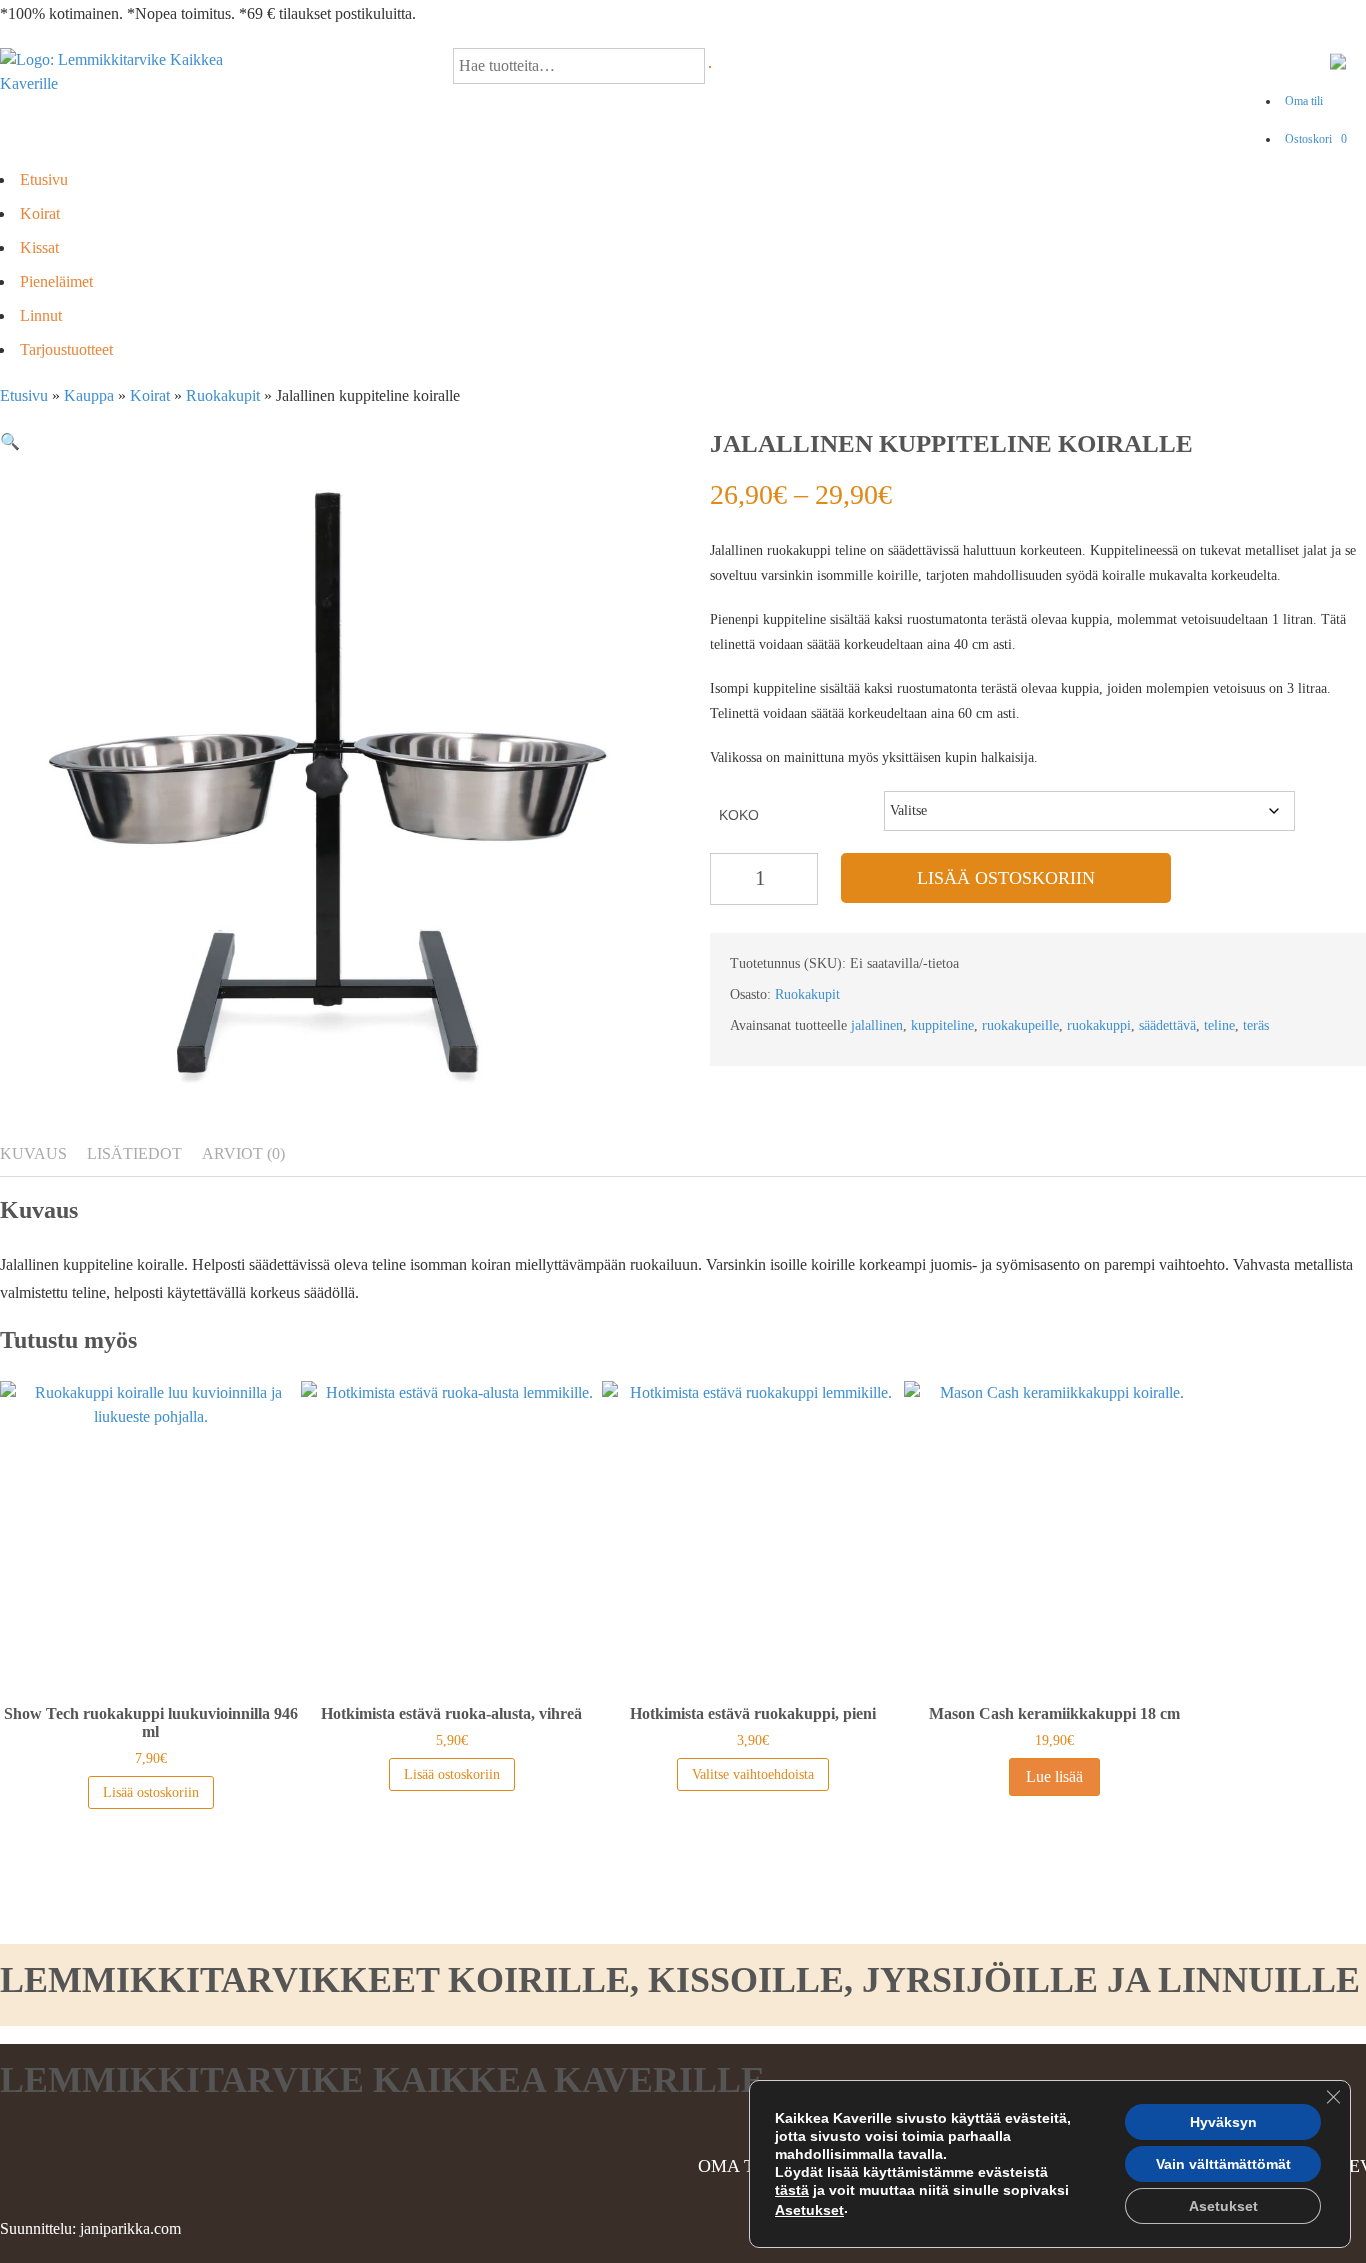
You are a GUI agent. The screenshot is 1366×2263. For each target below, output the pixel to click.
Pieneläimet (56, 281)
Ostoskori (1316, 139)
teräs (1256, 1025)
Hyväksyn (1223, 2122)
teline (1219, 1025)
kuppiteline (942, 1025)
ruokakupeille (1020, 1025)
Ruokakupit (223, 395)
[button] (10, 441)
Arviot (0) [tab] (243, 1153)
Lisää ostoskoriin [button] (151, 1792)
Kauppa (89, 395)
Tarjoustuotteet (66, 349)
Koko (739, 815)
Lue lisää (1054, 1776)
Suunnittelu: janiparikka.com (90, 2228)
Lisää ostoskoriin (1006, 878)
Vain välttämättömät (1223, 2164)
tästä (792, 2190)
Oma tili (1304, 101)
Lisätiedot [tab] (134, 1153)
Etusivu (44, 179)
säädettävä (1167, 1025)
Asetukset (809, 2210)
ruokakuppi (1099, 1025)
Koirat (40, 213)
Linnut (41, 315)
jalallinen (877, 1025)
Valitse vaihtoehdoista (753, 1774)
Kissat (39, 247)
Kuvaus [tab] (33, 1153)
